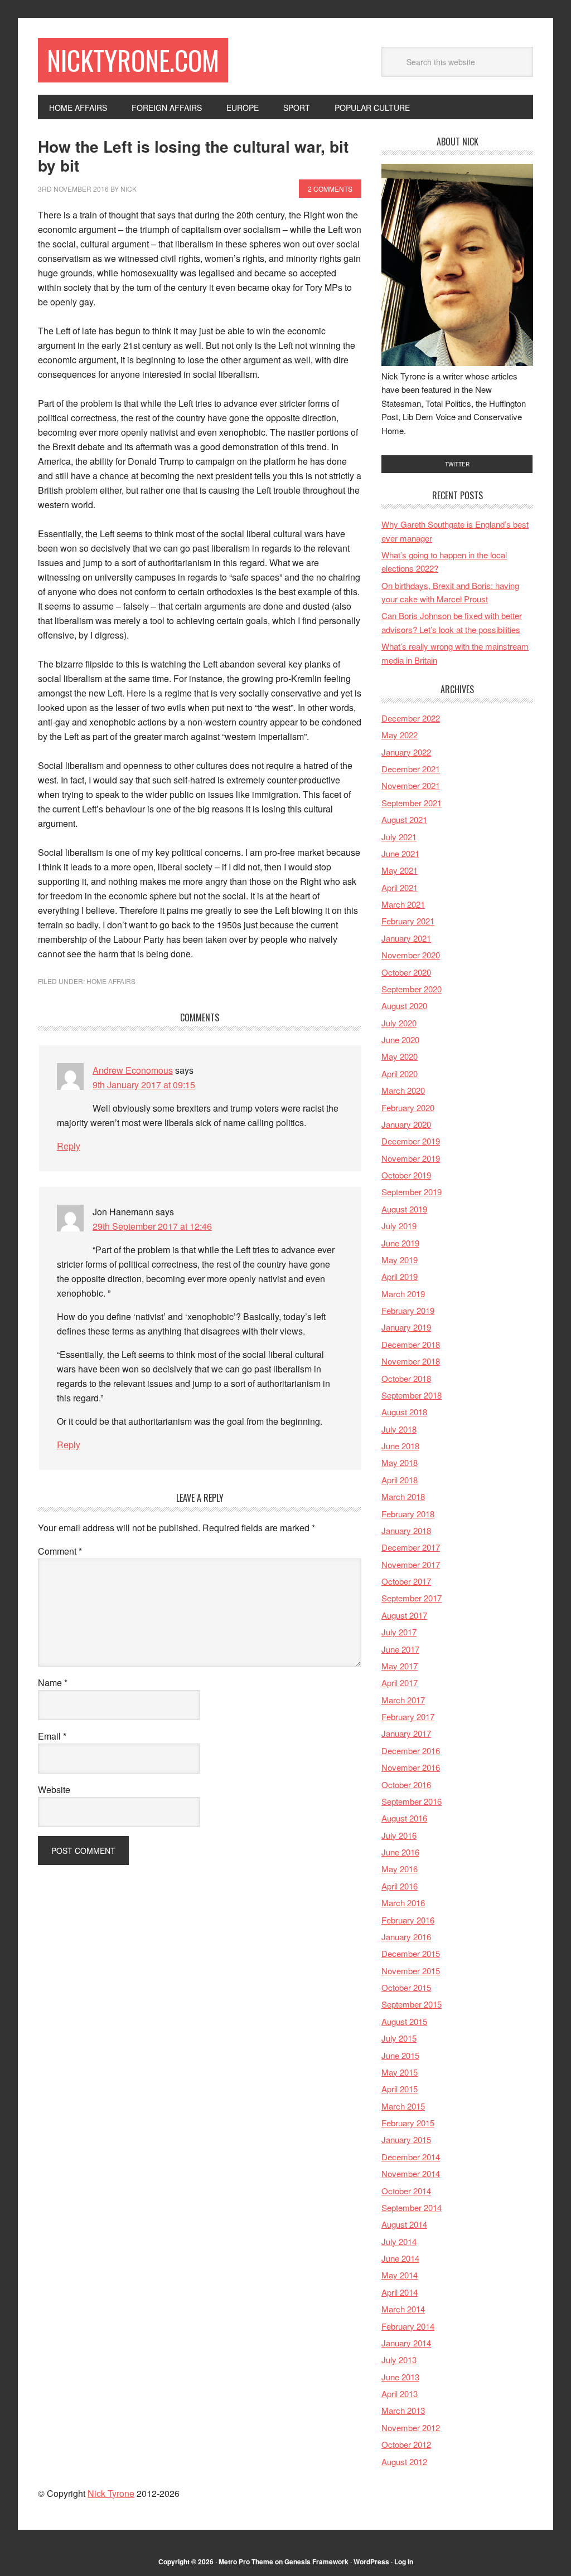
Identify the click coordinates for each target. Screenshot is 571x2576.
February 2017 (408, 1716)
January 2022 (406, 752)
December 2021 (411, 769)
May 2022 (400, 735)
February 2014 (408, 2326)
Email (52, 1736)
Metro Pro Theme (246, 2562)
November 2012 (411, 2428)
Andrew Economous (133, 1070)
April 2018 (400, 1480)
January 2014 (406, 2343)
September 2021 (412, 803)
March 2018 (403, 1496)
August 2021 (404, 819)
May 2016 (400, 1869)
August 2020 (404, 1005)
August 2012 (404, 2461)
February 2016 (408, 1920)
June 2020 (400, 1039)
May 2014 (400, 2275)
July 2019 (399, 1226)
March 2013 (403, 2410)
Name (53, 1683)
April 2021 (400, 887)
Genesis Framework (316, 2562)
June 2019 (400, 1243)
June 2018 (400, 1446)
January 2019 (406, 1327)
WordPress (371, 2562)
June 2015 (400, 2055)
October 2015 (406, 1987)
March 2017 (403, 1700)
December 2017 (411, 1547)
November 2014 (411, 2173)
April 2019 (400, 1276)
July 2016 (399, 1835)
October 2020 (406, 972)
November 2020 (411, 955)
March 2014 (403, 2309)
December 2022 (411, 718)
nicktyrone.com (133, 60)
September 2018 (412, 1395)
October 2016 (406, 1784)
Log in (404, 2562)
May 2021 (400, 870)
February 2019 (408, 1310)
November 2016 (411, 1767)
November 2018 (411, 1361)
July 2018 (399, 1429)
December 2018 (411, 1344)
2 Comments (330, 189)
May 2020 (400, 1056)
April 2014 (400, 2292)
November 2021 (411, 785)
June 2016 (400, 1852)
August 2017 (404, 1615)
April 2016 (400, 1886)
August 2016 (404, 1818)
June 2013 (400, 2377)
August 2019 (404, 1209)
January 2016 (406, 1937)
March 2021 (403, 904)
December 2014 (411, 2157)
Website (54, 1789)
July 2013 (399, 2360)
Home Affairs (111, 981)
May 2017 (400, 1666)
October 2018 (406, 1378)
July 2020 (399, 1023)
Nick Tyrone (111, 2493)
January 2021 (406, 938)
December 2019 (411, 1141)
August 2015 (404, 2021)
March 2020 (403, 1090)
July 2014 (399, 2241)
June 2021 (400, 853)
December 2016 (411, 1750)
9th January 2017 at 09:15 (144, 1085)
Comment (60, 1551)
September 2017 (412, 1598)
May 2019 (400, 1260)
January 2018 (406, 1530)
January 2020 (406, 1124)
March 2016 (403, 1903)
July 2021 (399, 837)
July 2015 (399, 2038)
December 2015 (411, 1953)
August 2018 (404, 1412)
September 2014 (412, 2207)
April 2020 (400, 1073)
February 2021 (408, 921)
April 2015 (400, 2089)
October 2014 (406, 2191)
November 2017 (411, 1564)
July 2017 (399, 1632)
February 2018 (408, 1514)
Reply (69, 1146)
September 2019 (412, 1192)
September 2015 (412, 2004)
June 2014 (400, 2258)
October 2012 (406, 2444)
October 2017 (406, 1581)
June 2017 (400, 1649)
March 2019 (403, 1294)
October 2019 (406, 1175)
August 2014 (404, 2224)
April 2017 (400, 1683)
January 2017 (406, 1733)
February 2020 (408, 1107)
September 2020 (412, 989)
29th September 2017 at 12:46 (152, 1226)
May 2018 (400, 1462)
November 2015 (411, 1971)
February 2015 (408, 2123)
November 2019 (411, 1158)
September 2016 (412, 1801)
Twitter (457, 464)
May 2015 (400, 2072)
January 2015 (406, 2139)
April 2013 (400, 2394)
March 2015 (403, 2106)
